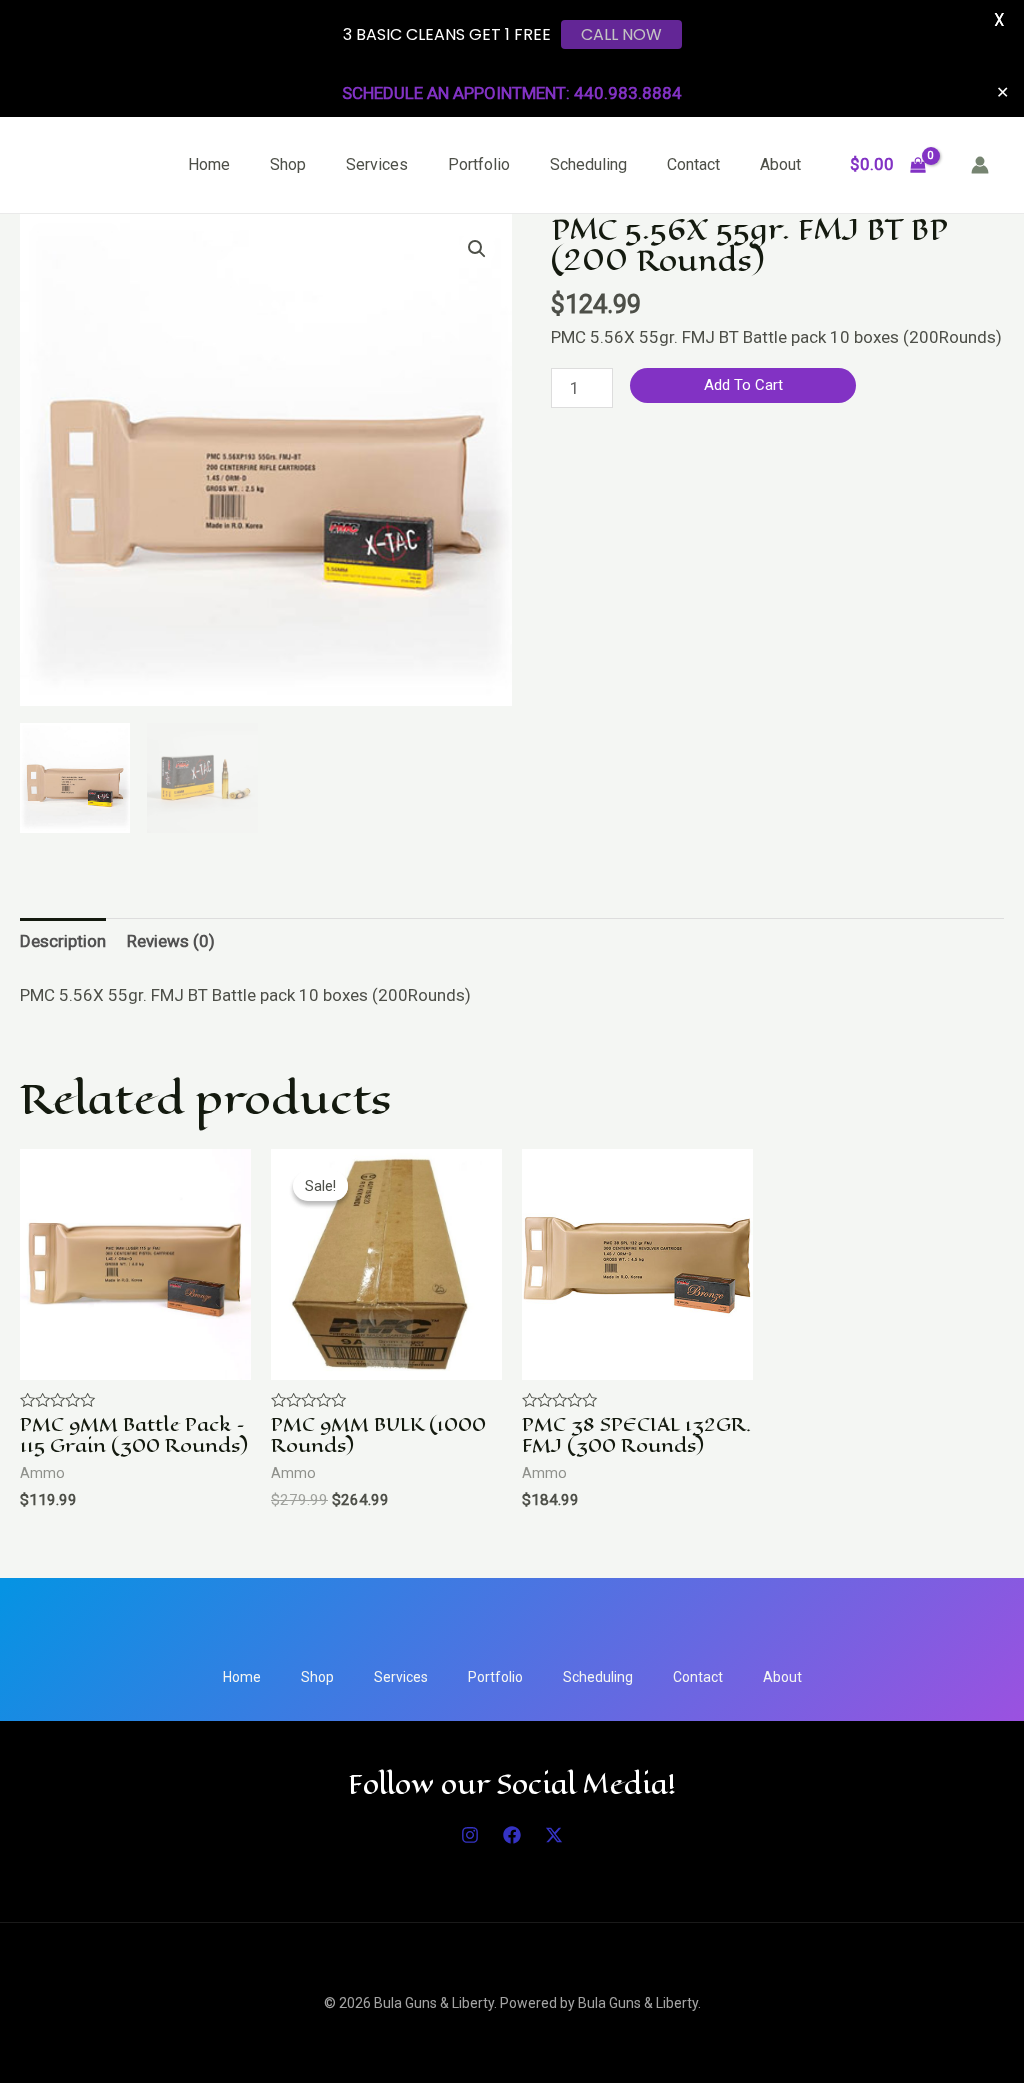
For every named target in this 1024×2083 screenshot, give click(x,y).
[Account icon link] (980, 165)
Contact (693, 164)
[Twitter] (554, 1835)
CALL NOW (621, 34)
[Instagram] (470, 1835)
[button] (477, 249)
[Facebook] (512, 1835)
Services (377, 164)
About (780, 164)
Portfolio (479, 164)
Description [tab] (63, 941)
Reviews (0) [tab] (171, 941)
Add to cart (743, 385)
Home (209, 164)
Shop (288, 164)
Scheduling (588, 164)
